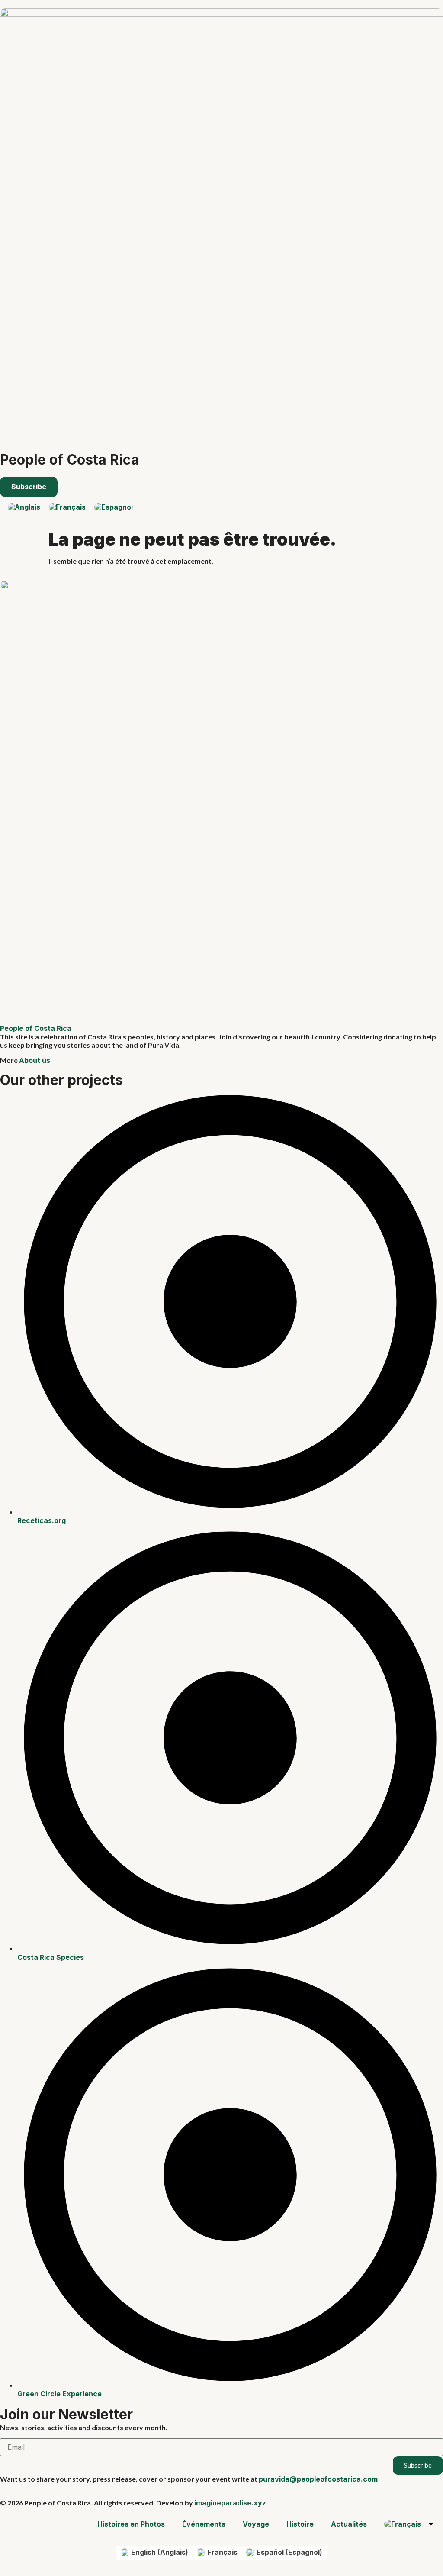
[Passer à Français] (67, 507)
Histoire (300, 2524)
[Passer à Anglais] (24, 507)
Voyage (256, 2524)
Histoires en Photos (131, 2524)
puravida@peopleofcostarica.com (318, 2479)
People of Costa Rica (70, 460)
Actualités (349, 2524)
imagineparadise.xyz (230, 2503)
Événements (204, 2524)
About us (35, 1060)
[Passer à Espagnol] (114, 507)
